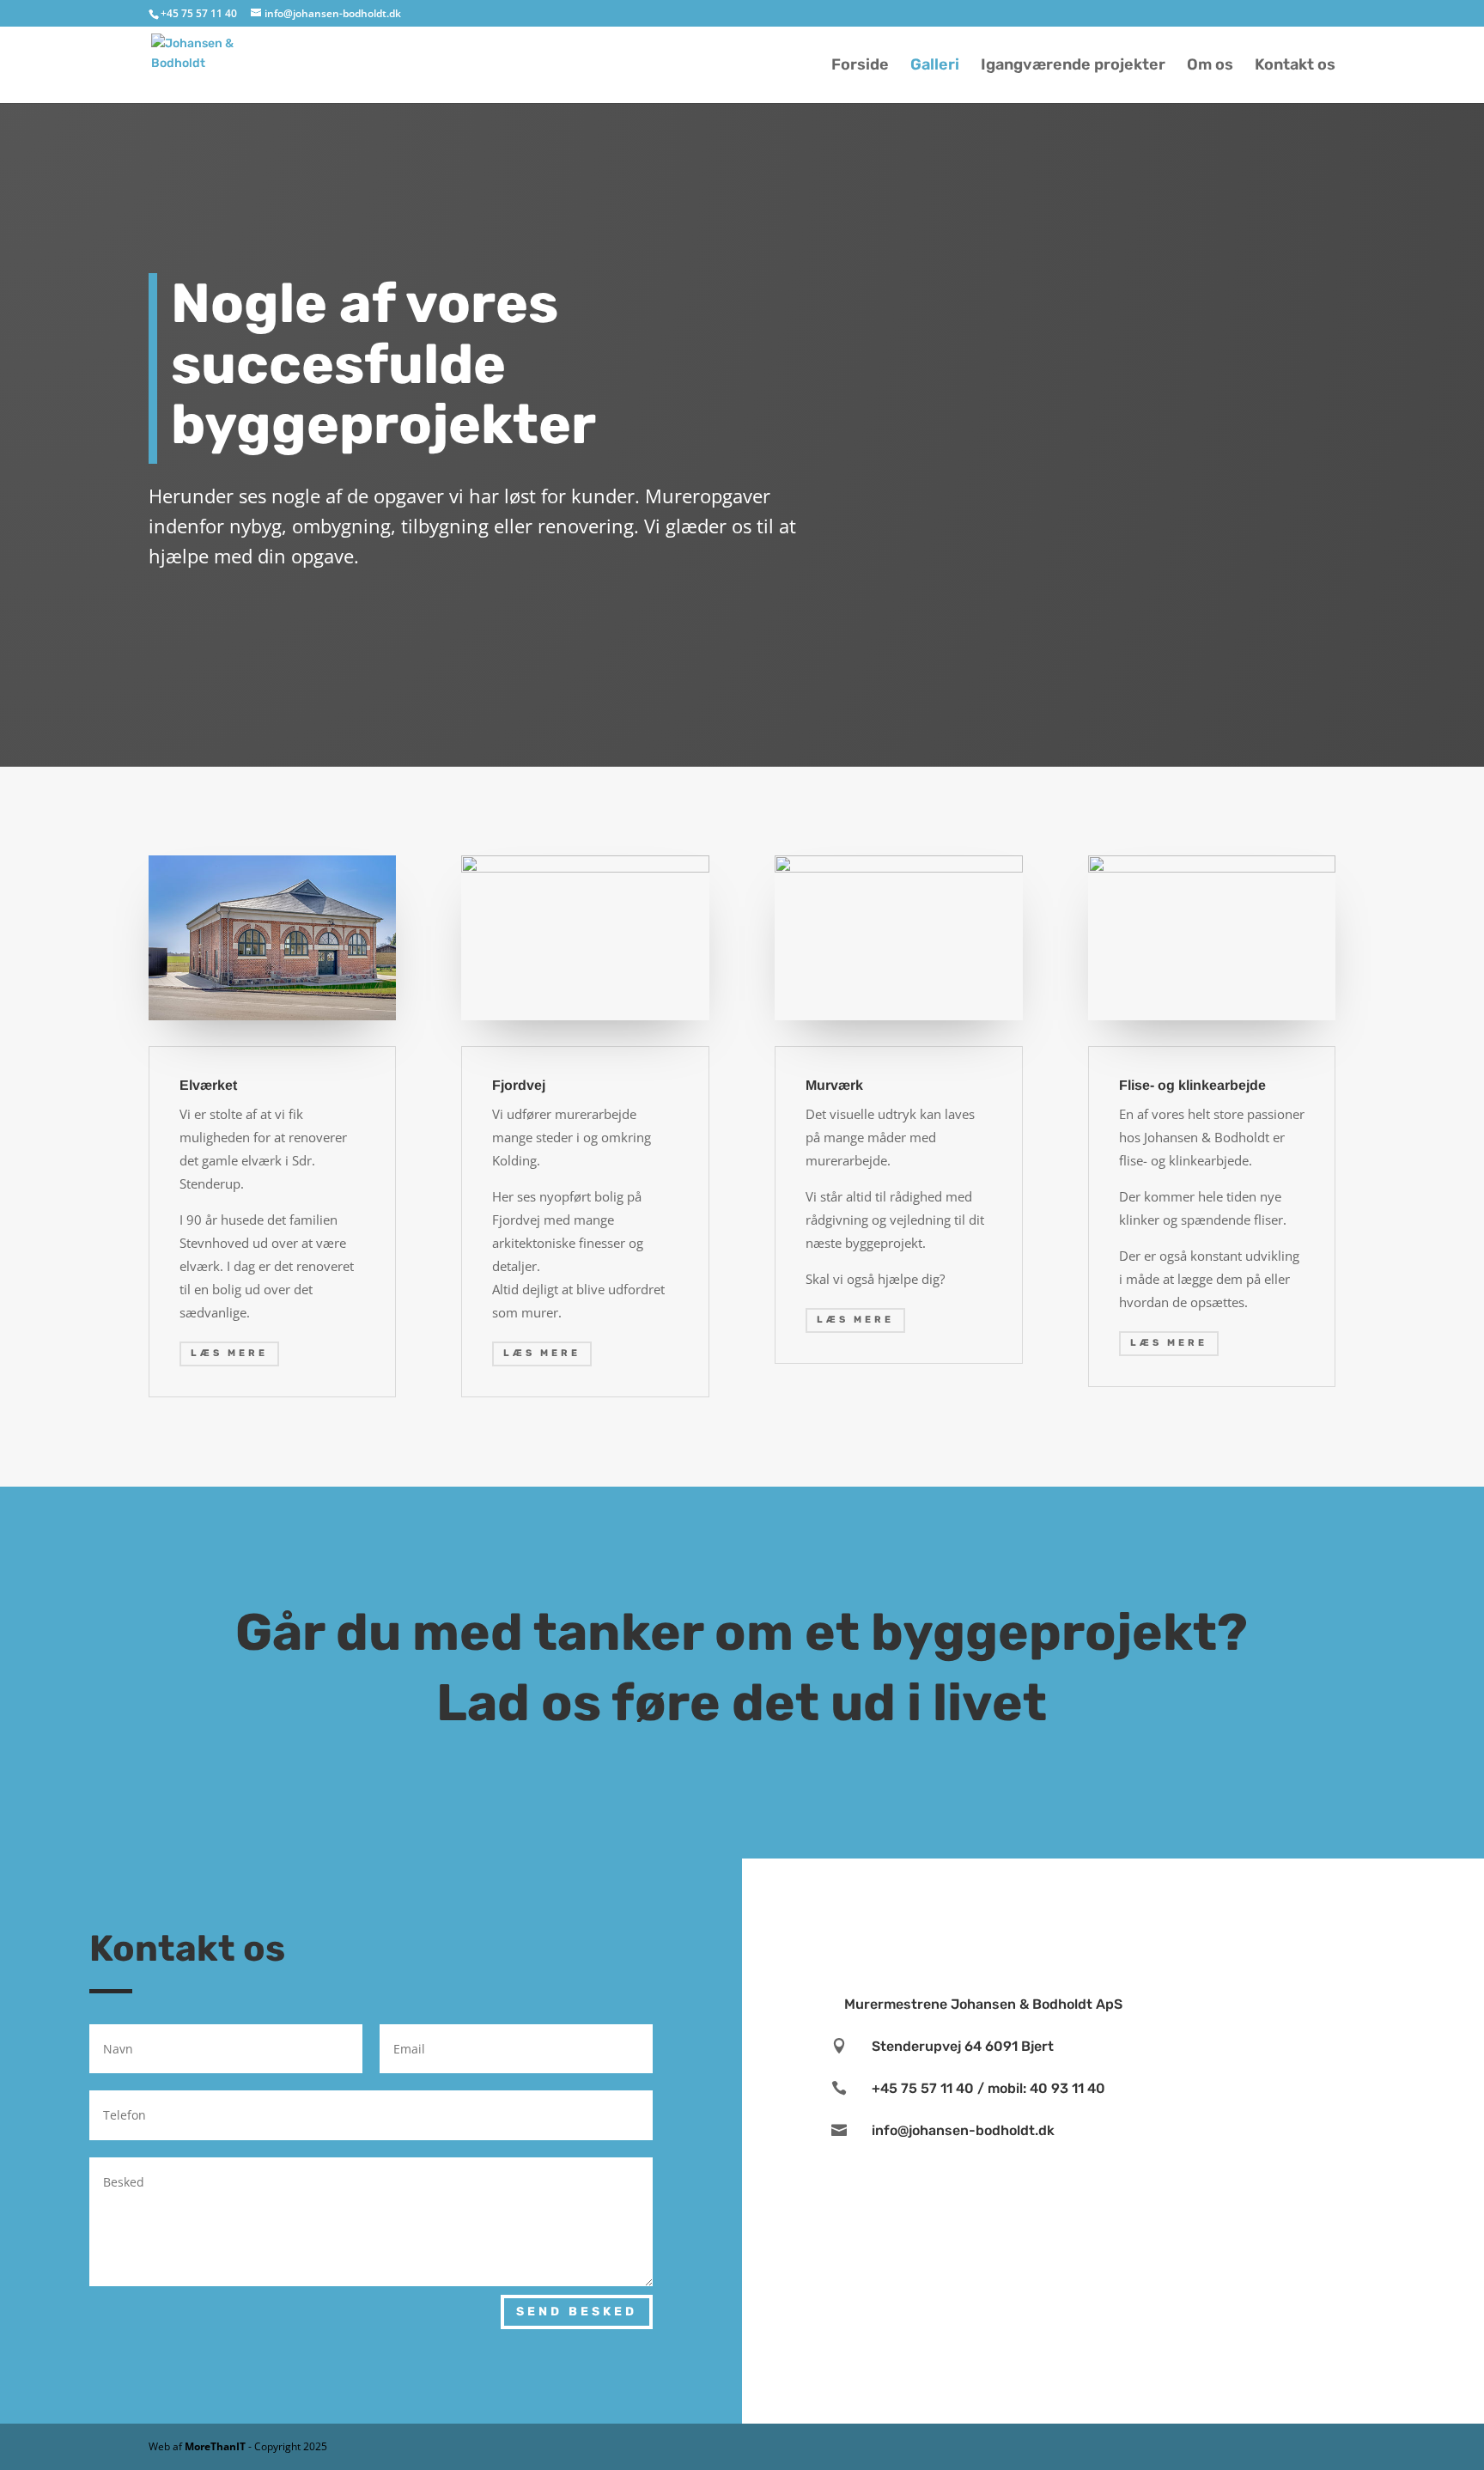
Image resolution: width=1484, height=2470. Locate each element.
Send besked (577, 2312)
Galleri (935, 66)
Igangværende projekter (1073, 66)
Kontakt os (1295, 66)
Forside (860, 66)
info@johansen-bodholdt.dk (963, 2130)
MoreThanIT (216, 2446)
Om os (1210, 66)
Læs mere (229, 1353)
